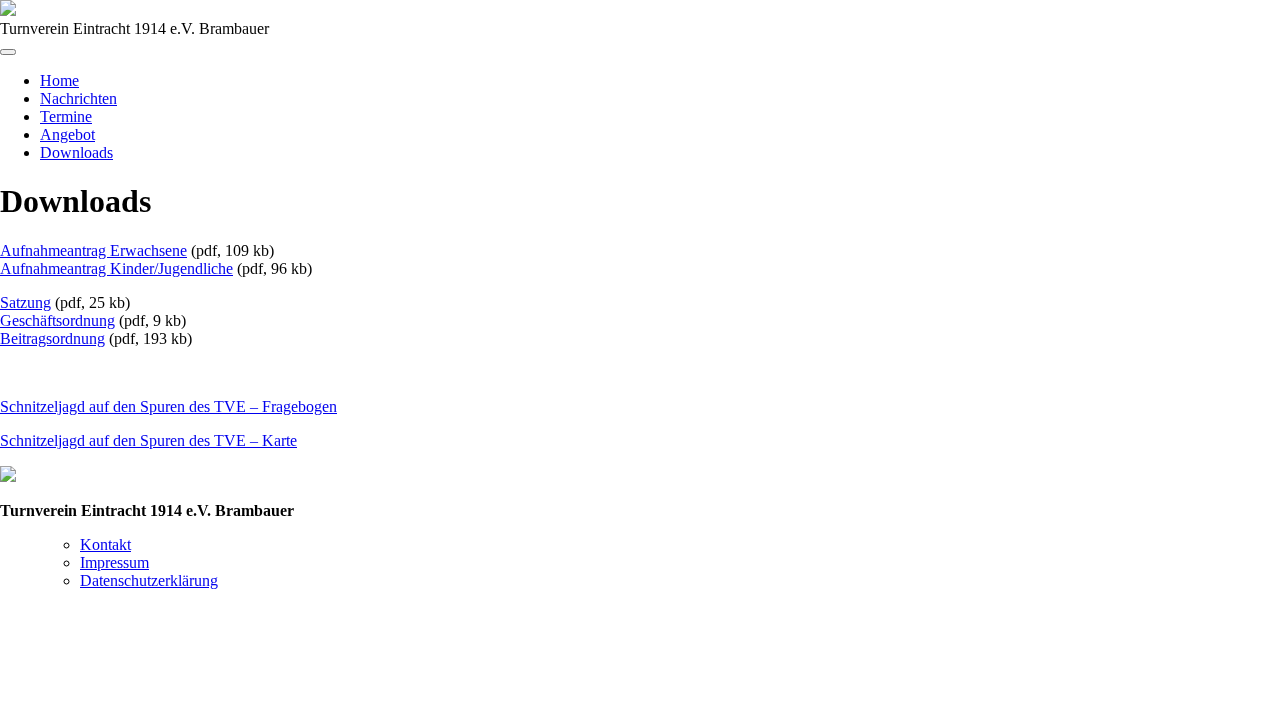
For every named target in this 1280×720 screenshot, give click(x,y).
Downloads (76, 152)
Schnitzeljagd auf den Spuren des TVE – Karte (148, 440)
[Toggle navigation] (8, 52)
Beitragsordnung (52, 338)
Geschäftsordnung (57, 320)
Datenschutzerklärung (149, 580)
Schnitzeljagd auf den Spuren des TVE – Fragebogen (168, 406)
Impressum (114, 562)
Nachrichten (78, 98)
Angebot (67, 134)
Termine (66, 116)
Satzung (25, 302)
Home (59, 80)
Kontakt (105, 544)
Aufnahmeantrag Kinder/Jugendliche (116, 268)
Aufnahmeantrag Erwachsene (93, 250)
